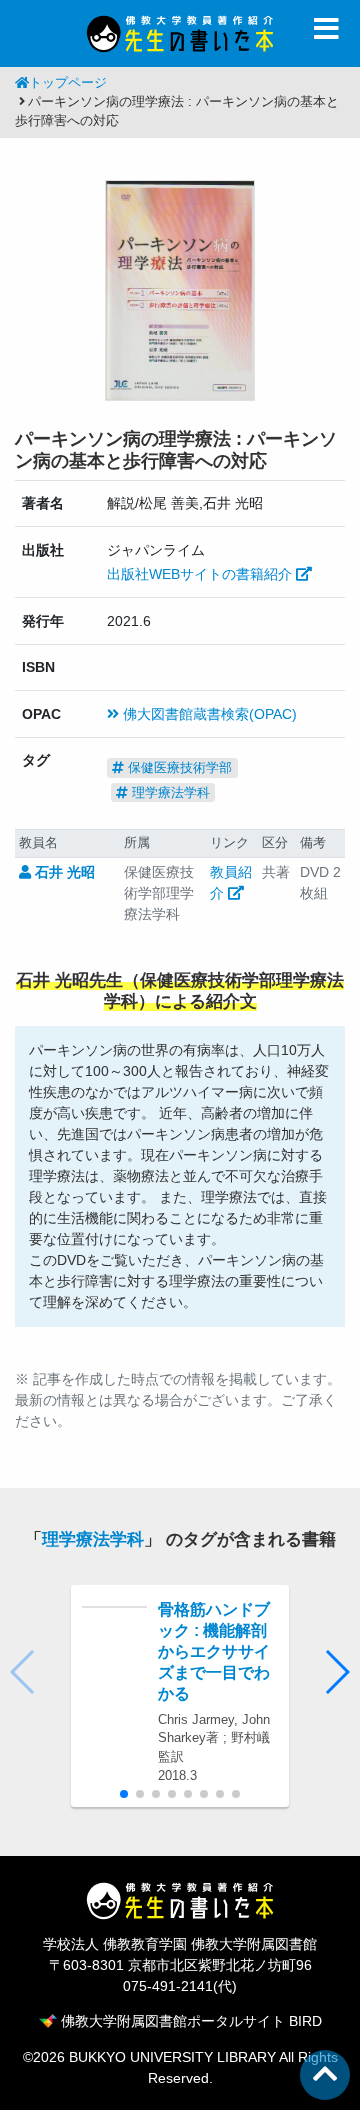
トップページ (68, 83)
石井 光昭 (63, 872)
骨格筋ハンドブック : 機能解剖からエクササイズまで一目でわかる (214, 1651)
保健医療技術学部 (178, 767)
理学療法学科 (169, 792)
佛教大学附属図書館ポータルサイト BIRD (189, 2021)
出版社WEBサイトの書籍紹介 (201, 574)
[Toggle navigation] (326, 29)
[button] (336, 1672)
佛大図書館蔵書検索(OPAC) (208, 714)
